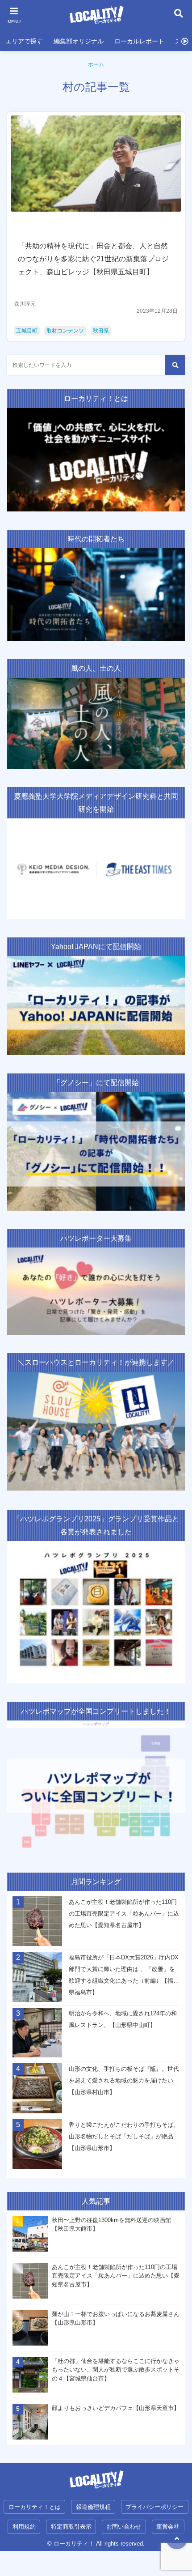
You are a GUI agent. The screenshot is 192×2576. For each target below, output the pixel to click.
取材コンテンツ (65, 331)
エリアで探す (24, 41)
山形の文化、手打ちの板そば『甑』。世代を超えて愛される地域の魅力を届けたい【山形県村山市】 (124, 2080)
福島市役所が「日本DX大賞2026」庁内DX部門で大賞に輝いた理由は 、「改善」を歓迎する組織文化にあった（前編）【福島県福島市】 (124, 1975)
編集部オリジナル (79, 41)
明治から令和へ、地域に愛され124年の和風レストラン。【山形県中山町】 (123, 2019)
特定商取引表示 (71, 2527)
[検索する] (175, 365)
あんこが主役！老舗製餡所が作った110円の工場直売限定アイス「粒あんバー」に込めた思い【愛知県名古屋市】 (124, 1914)
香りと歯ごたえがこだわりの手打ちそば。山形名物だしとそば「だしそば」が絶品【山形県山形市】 (124, 2136)
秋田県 (101, 331)
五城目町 (27, 331)
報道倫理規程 (93, 2507)
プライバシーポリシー (154, 2507)
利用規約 (24, 2527)
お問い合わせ (124, 2527)
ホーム (96, 64)
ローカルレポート (139, 41)
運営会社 (168, 2527)
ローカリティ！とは (35, 2507)
